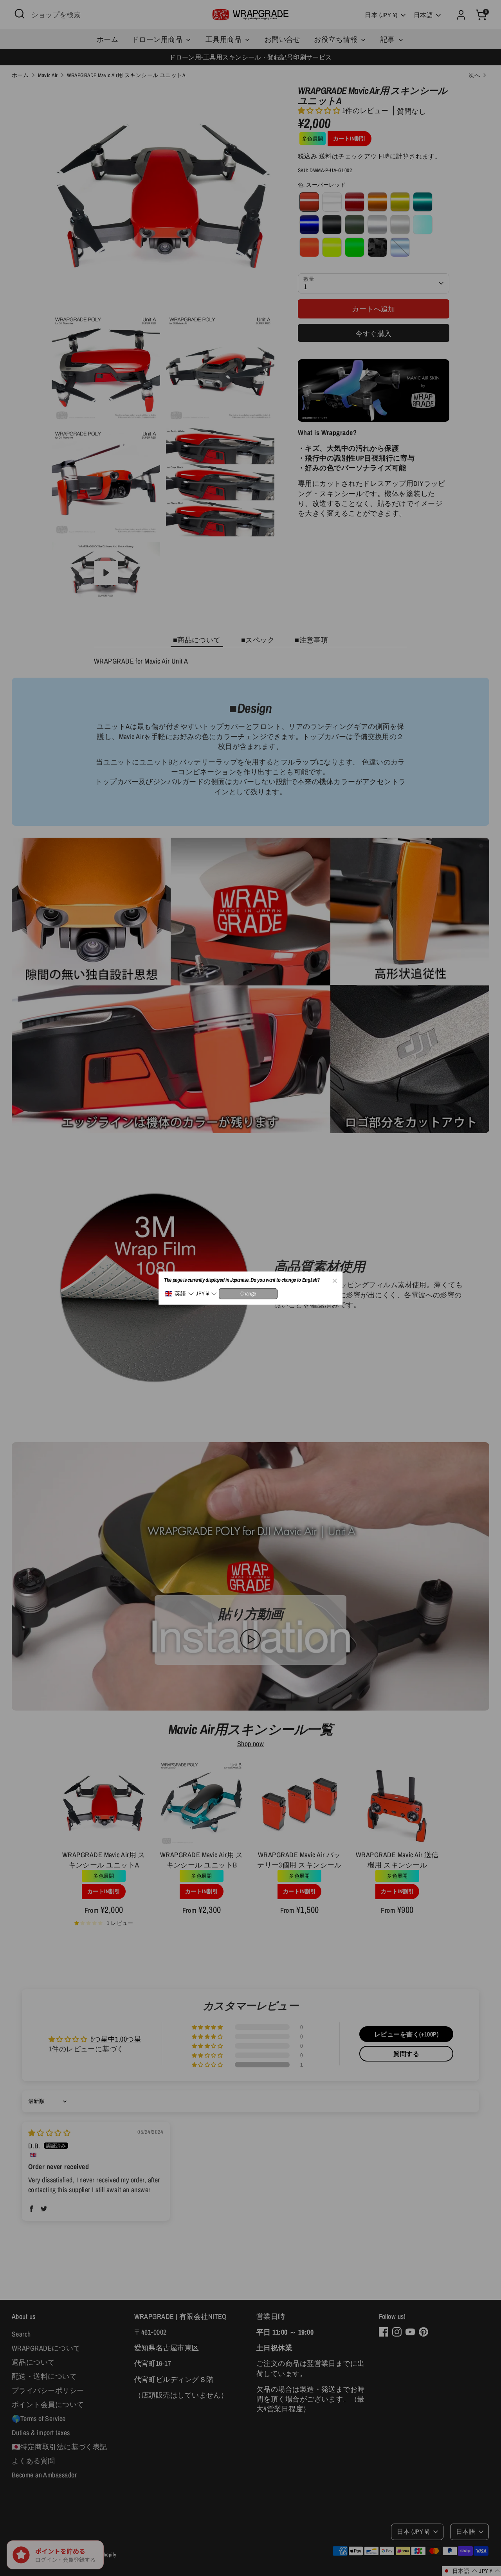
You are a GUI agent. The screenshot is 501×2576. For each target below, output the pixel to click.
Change (248, 1293)
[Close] (334, 1280)
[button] (179, 1294)
